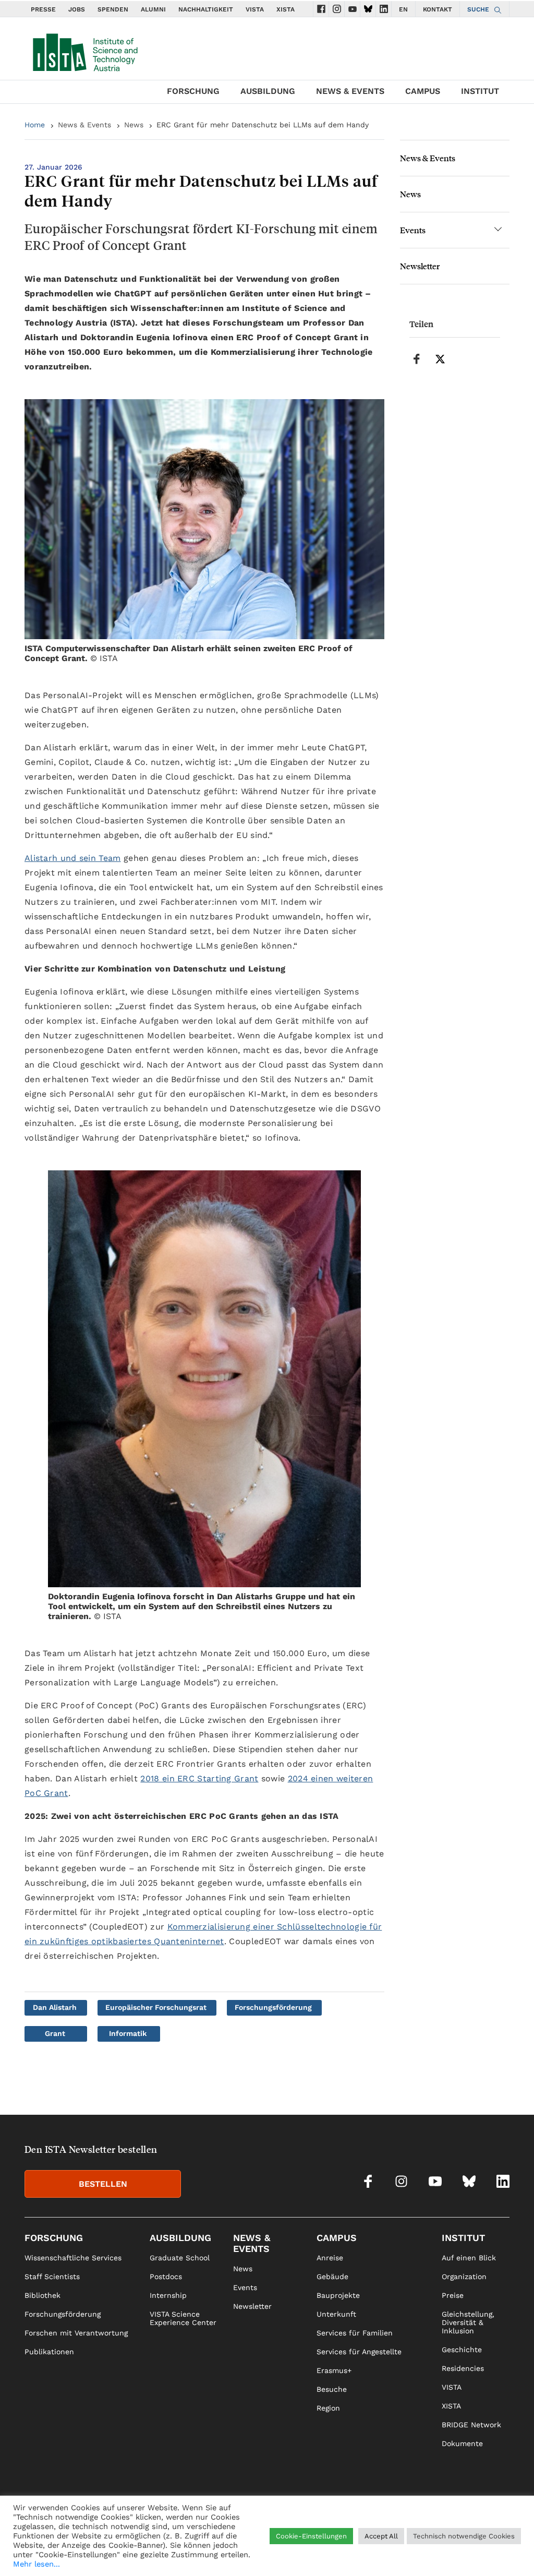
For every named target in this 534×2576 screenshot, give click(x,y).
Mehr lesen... (37, 2564)
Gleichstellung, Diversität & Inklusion (468, 2322)
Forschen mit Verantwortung (76, 2333)
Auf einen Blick (469, 2258)
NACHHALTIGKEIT (206, 9)
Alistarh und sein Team (73, 858)
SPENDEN (113, 9)
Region (328, 2408)
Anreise (330, 2258)
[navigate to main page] (84, 50)
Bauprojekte (338, 2295)
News (134, 125)
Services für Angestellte (359, 2352)
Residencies (463, 2368)
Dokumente (462, 2443)
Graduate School (180, 2258)
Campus (423, 91)
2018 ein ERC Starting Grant (199, 1778)
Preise (453, 2295)
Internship (168, 2295)
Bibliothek (43, 2295)
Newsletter (420, 266)
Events (413, 230)
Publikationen (49, 2352)
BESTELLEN (103, 2184)
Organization (464, 2277)
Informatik (128, 2033)
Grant (55, 2033)
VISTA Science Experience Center (183, 2318)
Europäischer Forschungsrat (156, 2007)
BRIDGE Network (471, 2425)
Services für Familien (355, 2333)
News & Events (350, 91)
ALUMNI (153, 9)
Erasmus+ (334, 2370)
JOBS (77, 9)
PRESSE (43, 9)
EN (403, 9)
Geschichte (462, 2350)
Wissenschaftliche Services (73, 2258)
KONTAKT (438, 9)
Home (35, 125)
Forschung (193, 91)
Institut (480, 91)
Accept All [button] (381, 2536)
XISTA (286, 9)
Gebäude (332, 2277)
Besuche (332, 2389)
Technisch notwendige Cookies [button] (464, 2536)
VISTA (255, 9)
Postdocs (166, 2277)
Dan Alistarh (55, 2007)
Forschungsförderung (273, 2007)
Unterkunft (336, 2314)
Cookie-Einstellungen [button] (311, 2536)
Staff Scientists (52, 2277)
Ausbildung (268, 91)
